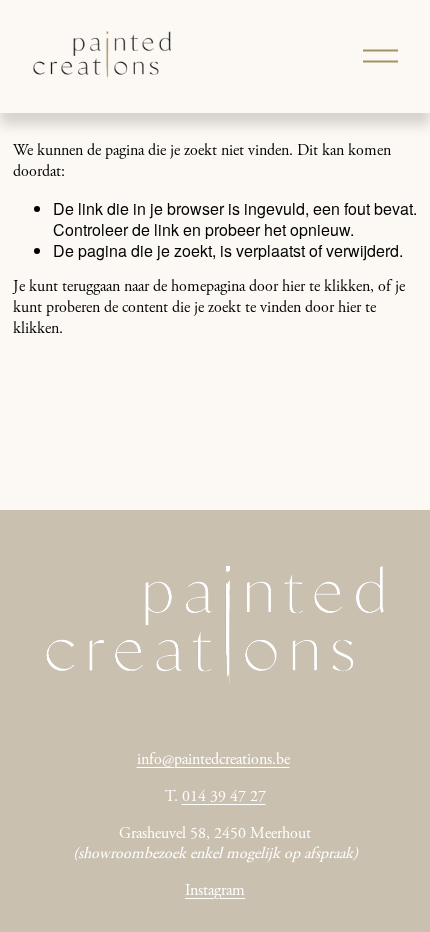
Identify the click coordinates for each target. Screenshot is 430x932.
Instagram (215, 891)
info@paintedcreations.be (213, 760)
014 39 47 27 (224, 797)
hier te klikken (326, 287)
